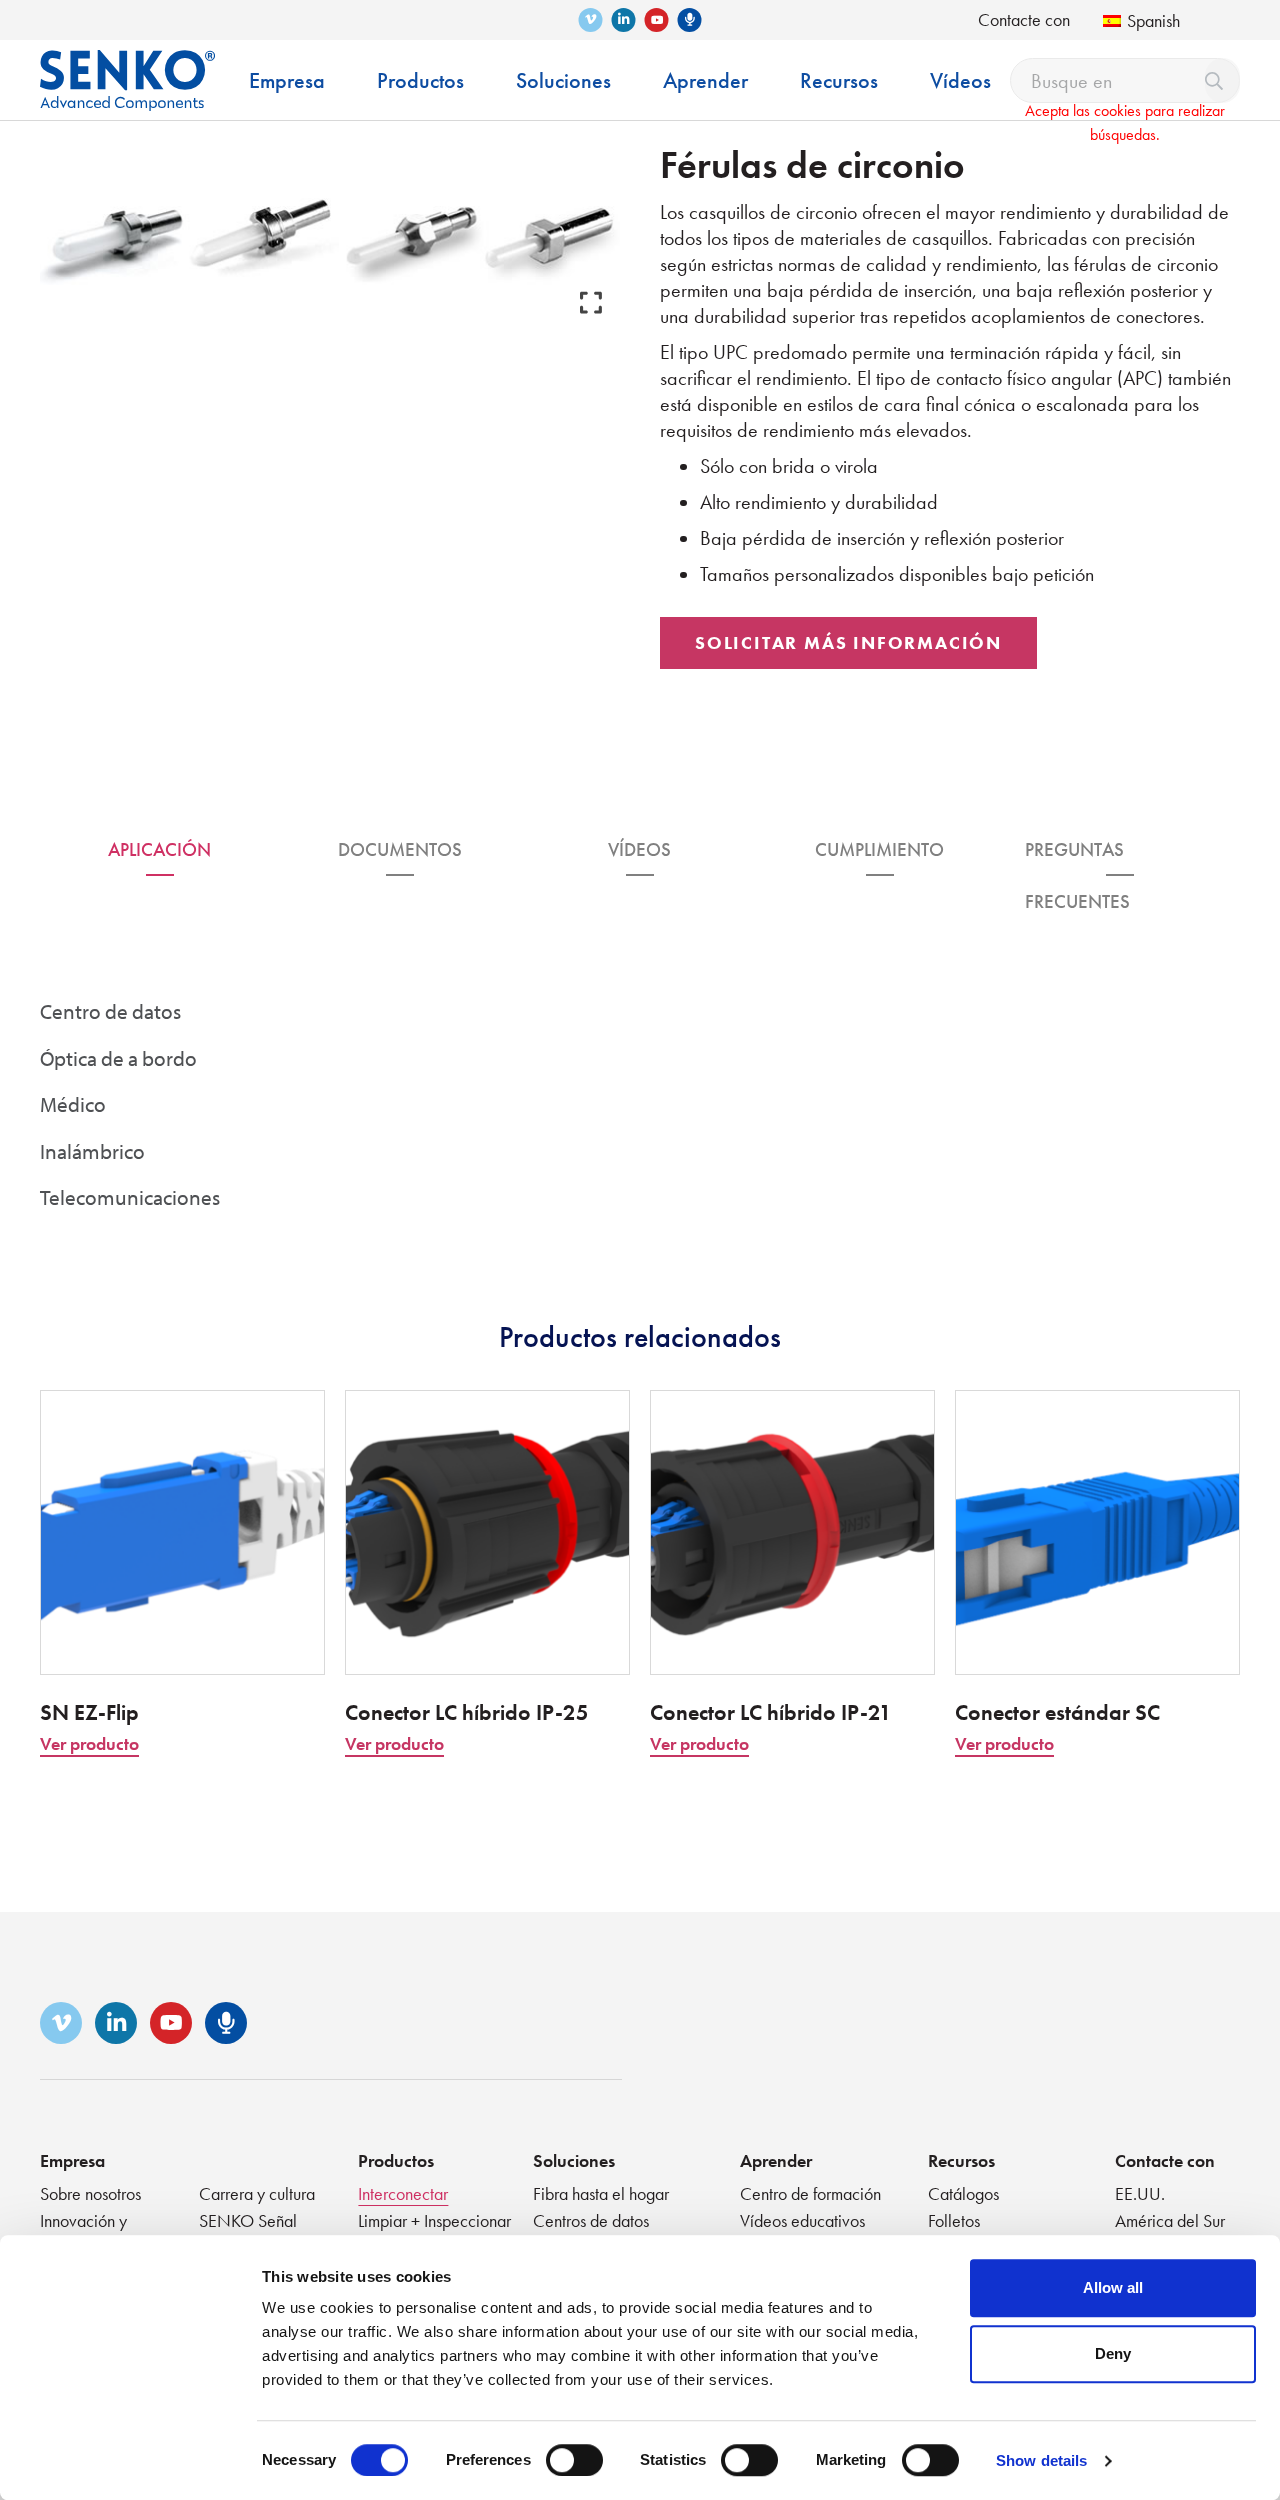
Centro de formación (810, 2193)
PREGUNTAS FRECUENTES (1077, 856)
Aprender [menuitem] (705, 80)
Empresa (72, 2160)
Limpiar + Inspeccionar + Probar (434, 2231)
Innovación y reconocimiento (93, 2231)
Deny (1113, 2353)
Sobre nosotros (90, 2193)
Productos (396, 2160)
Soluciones (574, 2160)
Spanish (1153, 20)
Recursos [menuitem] (839, 80)
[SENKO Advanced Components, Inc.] (127, 65)
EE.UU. (1140, 2193)
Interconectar (403, 2193)
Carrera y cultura (257, 2193)
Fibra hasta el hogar (601, 2193)
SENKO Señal (248, 2220)
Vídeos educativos (802, 2220)
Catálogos (963, 2193)
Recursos (961, 2160)
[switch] (574, 2460)
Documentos (400, 849)
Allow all (1113, 2287)
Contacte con (1024, 19)
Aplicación (159, 849)
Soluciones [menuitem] (563, 80)
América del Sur (1170, 2220)
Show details (1041, 2460)
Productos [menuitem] (420, 80)
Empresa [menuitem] (287, 80)
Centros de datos (591, 2220)
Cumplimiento (879, 849)
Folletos (954, 2220)
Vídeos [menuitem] (960, 80)
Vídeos (639, 849)
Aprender (776, 2160)
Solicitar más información (848, 642)
